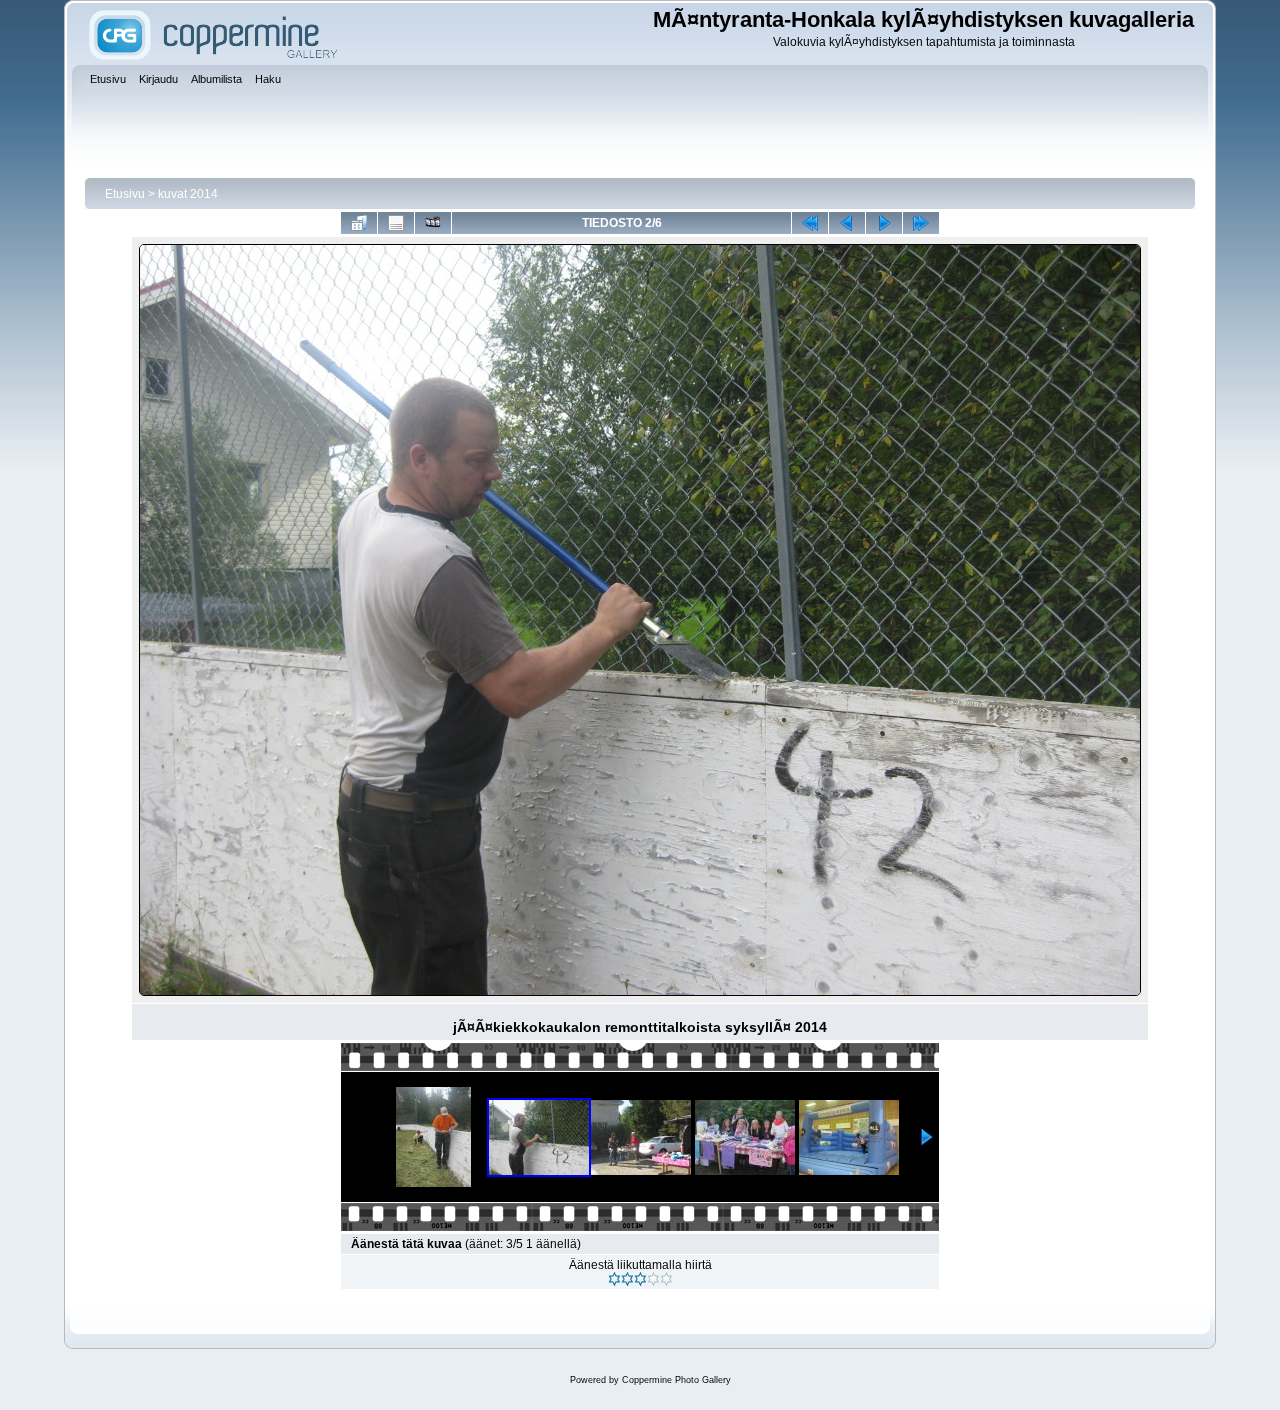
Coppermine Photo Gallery (676, 1380)
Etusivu (125, 194)
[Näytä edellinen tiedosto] (847, 223)
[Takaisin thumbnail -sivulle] (359, 223)
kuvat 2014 (188, 194)
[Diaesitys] (433, 223)
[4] (653, 1279)
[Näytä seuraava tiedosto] (884, 223)
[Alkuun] (810, 223)
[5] (666, 1279)
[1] (614, 1279)
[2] (627, 1279)
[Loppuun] (921, 223)
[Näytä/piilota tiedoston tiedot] (396, 223)
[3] (640, 1279)
